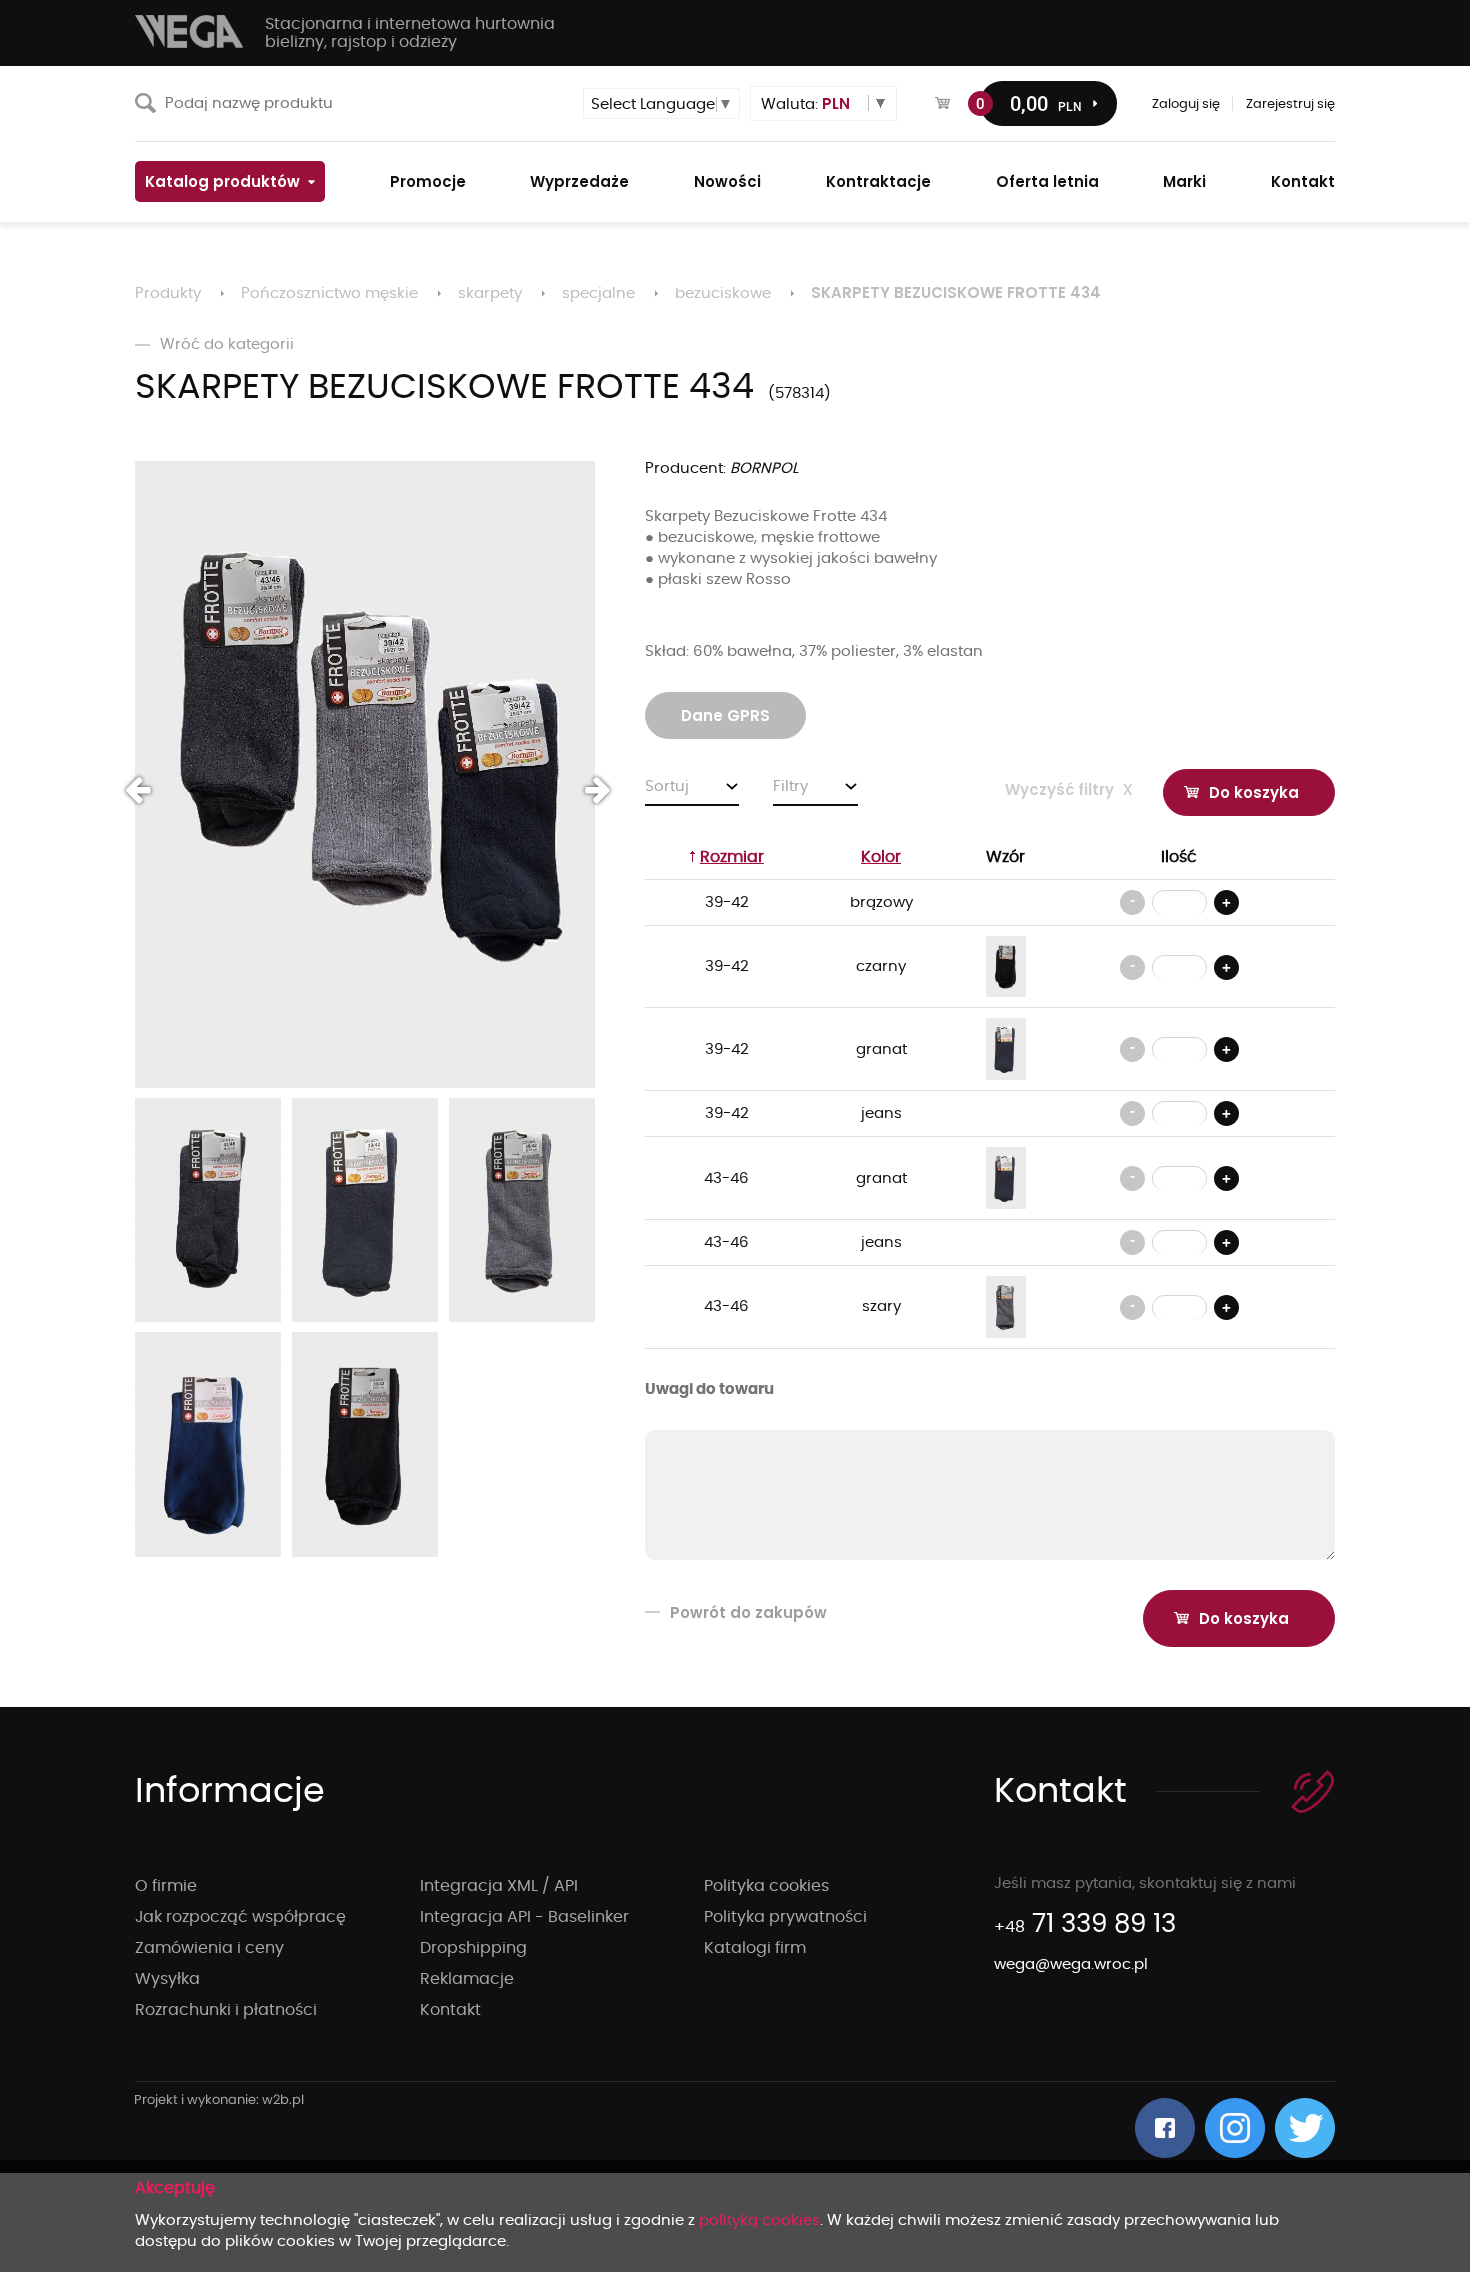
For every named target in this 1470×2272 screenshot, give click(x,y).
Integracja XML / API (499, 1886)
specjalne (598, 293)
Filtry (790, 786)
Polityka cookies (766, 1886)
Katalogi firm (755, 1948)
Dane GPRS (725, 715)
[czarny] (1006, 966)
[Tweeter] (1305, 2128)
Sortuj (667, 786)
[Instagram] (1235, 2128)
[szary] (1006, 1306)
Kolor (881, 857)
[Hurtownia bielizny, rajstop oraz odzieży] (190, 31)
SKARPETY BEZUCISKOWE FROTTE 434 (956, 292)
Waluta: (805, 103)
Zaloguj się (1186, 104)
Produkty (168, 293)
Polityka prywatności (785, 1917)
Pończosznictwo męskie (329, 293)
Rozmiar (732, 857)
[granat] (1006, 1048)
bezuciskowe (723, 293)
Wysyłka (167, 1979)
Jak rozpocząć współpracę (240, 1917)
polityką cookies (759, 2220)
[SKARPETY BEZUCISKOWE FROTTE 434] (365, 774)
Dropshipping (473, 1948)
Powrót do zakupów (748, 1612)
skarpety (490, 293)
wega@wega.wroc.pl (1071, 1964)
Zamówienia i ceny (209, 1948)
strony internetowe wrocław (219, 2101)
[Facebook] (1165, 2128)
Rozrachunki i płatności (226, 2010)
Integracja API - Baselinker (524, 1917)
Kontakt (450, 2010)
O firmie (166, 1886)
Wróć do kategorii (227, 344)
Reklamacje (467, 1979)
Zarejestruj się (1290, 104)
